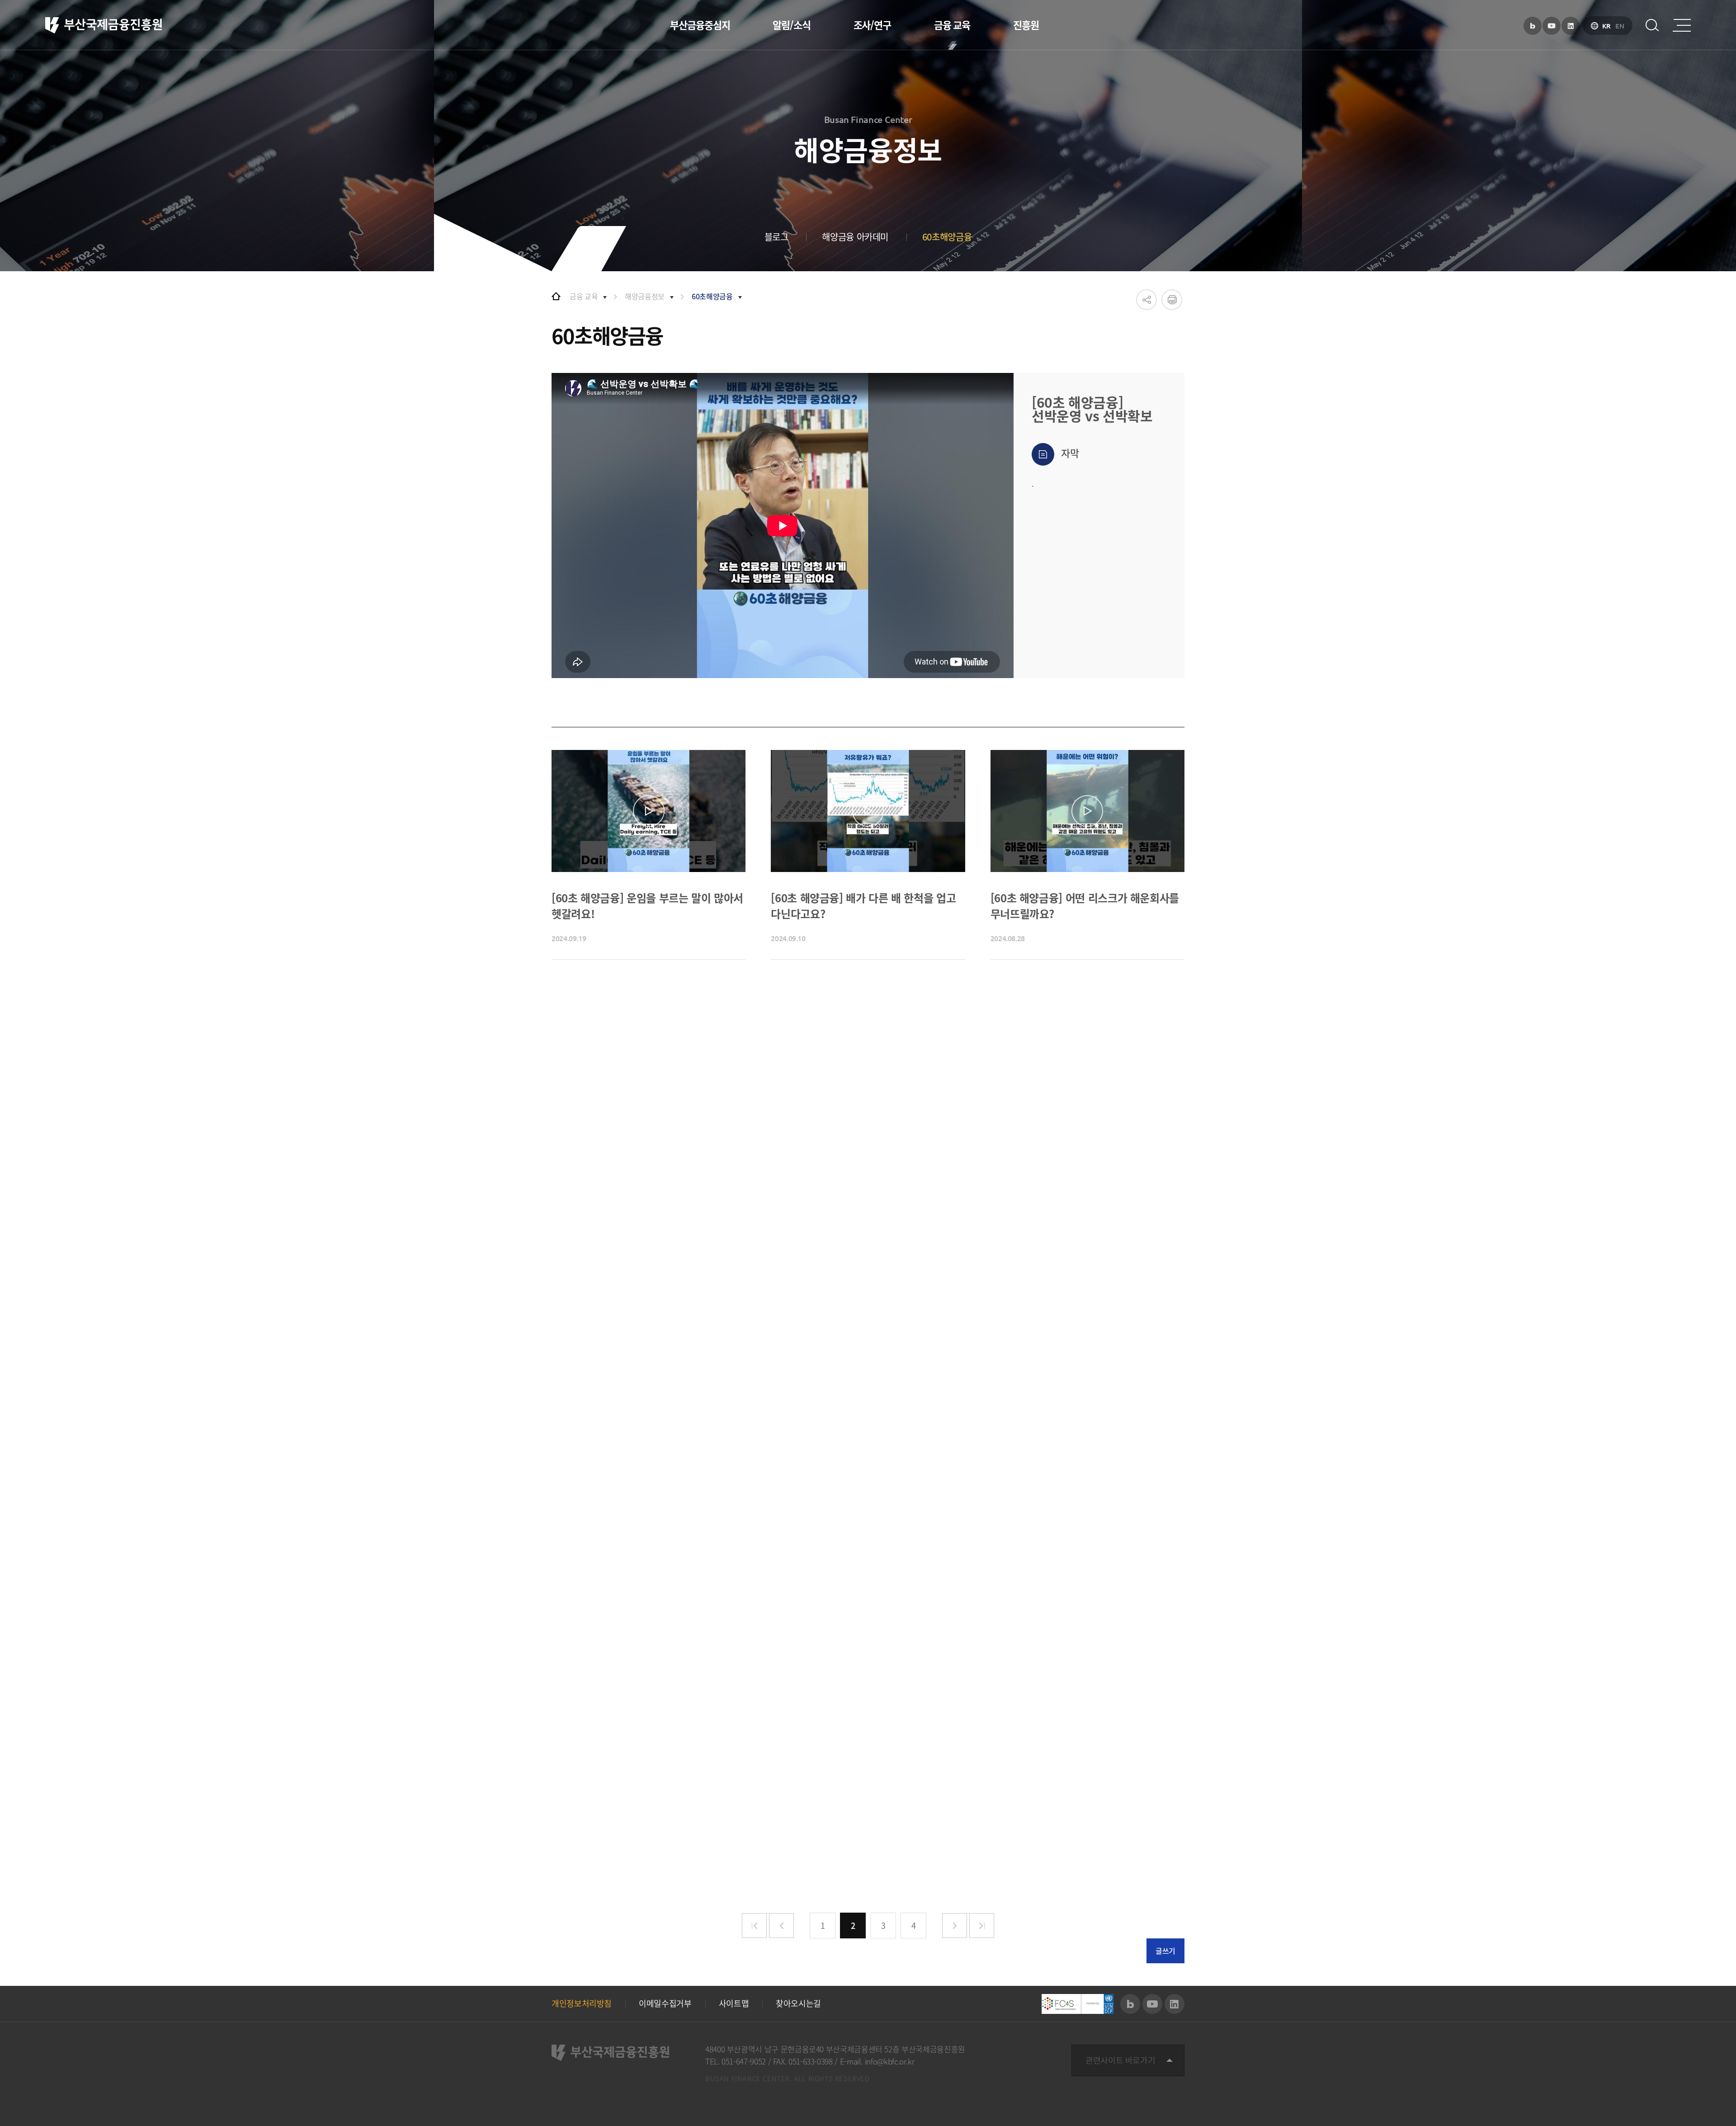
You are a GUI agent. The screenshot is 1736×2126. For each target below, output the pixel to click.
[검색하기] (1652, 25)
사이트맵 (734, 2003)
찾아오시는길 (798, 2003)
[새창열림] (1533, 26)
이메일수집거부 (665, 2003)
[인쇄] (1172, 300)
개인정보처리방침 (582, 2003)
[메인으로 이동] (556, 296)
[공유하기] (1146, 300)
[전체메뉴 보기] (1682, 25)
